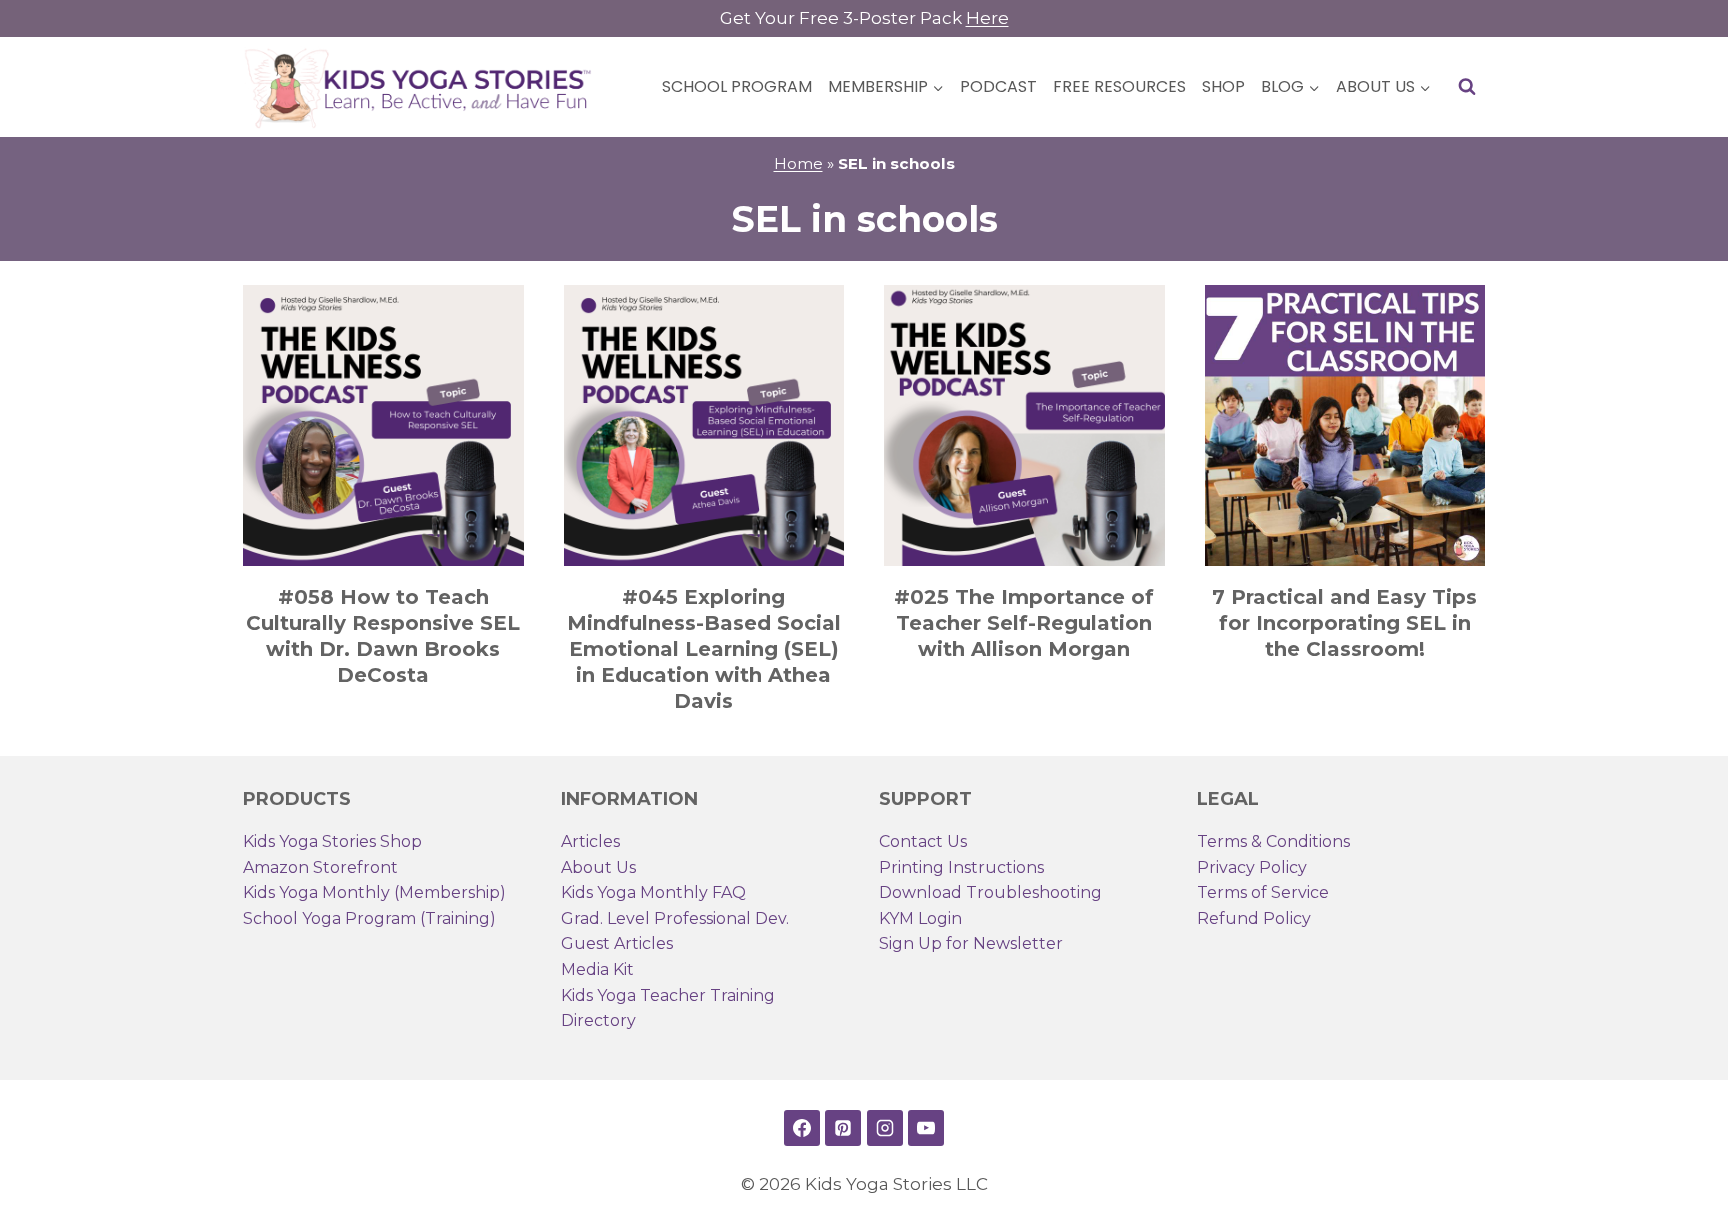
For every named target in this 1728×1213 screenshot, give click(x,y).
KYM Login (920, 918)
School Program (737, 86)
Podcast (998, 86)
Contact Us (923, 841)
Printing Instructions (961, 867)
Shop (1223, 86)
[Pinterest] (843, 1128)
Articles (590, 841)
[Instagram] (885, 1128)
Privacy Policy (1252, 867)
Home (798, 163)
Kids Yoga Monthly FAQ (653, 892)
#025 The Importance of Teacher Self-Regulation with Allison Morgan (1024, 623)
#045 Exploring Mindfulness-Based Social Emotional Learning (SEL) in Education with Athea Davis (704, 649)
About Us (598, 867)
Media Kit (597, 969)
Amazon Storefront (320, 867)
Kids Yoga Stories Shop (332, 841)
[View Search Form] (1467, 87)
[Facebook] (802, 1128)
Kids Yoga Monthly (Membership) (374, 892)
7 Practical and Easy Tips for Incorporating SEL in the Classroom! (1344, 623)
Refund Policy (1254, 918)
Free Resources (1119, 86)
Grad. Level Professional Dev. (675, 918)
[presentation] (383, 425)
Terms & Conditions (1273, 841)
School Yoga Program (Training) (369, 918)
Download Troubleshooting (990, 892)
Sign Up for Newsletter (971, 943)
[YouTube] (926, 1128)
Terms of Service (1263, 892)
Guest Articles (617, 943)
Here (987, 18)
